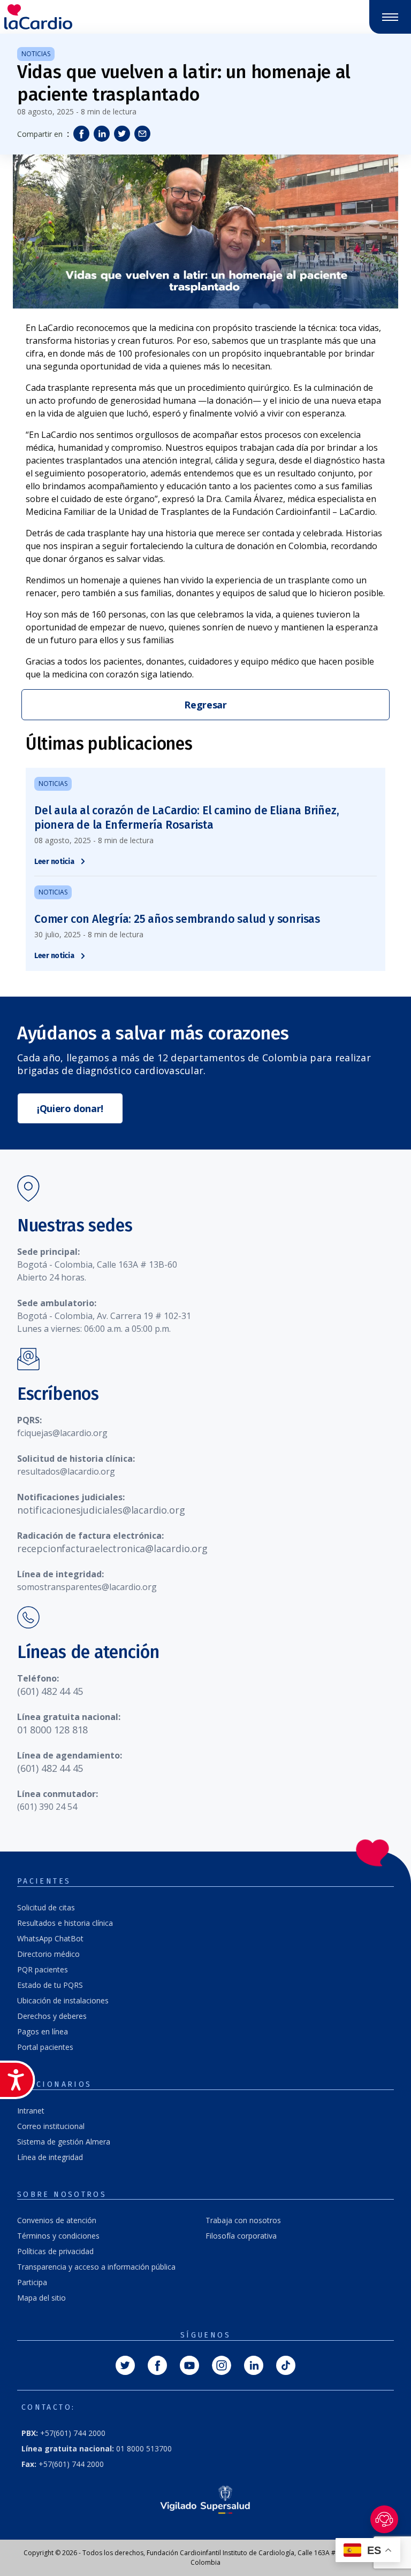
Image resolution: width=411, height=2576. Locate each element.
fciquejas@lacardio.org (62, 1433)
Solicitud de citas (46, 1907)
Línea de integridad (50, 2157)
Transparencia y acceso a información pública (96, 2267)
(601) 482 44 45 (50, 1691)
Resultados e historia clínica (65, 1923)
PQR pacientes (43, 1969)
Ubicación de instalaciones (63, 2000)
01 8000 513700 (97, 2448)
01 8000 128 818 (52, 1730)
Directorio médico (48, 1954)
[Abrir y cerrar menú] (390, 17)
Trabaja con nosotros (243, 2220)
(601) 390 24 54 (47, 1807)
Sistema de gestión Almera (64, 2142)
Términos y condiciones (58, 2236)
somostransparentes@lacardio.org (87, 1587)
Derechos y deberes (52, 2016)
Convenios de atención (57, 2220)
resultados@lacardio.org (66, 1471)
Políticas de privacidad (55, 2251)
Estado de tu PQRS (50, 1985)
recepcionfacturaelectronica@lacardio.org (112, 1548)
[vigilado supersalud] (205, 2499)
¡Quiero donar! (70, 1108)
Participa (32, 2282)
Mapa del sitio (41, 2298)
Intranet (31, 2111)
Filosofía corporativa (241, 2236)
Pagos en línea (43, 2031)
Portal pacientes (45, 2047)
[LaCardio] (103, 17)
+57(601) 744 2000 (63, 2433)
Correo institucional (51, 2126)
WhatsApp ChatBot (50, 1938)
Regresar (205, 705)
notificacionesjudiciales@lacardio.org (101, 1510)
